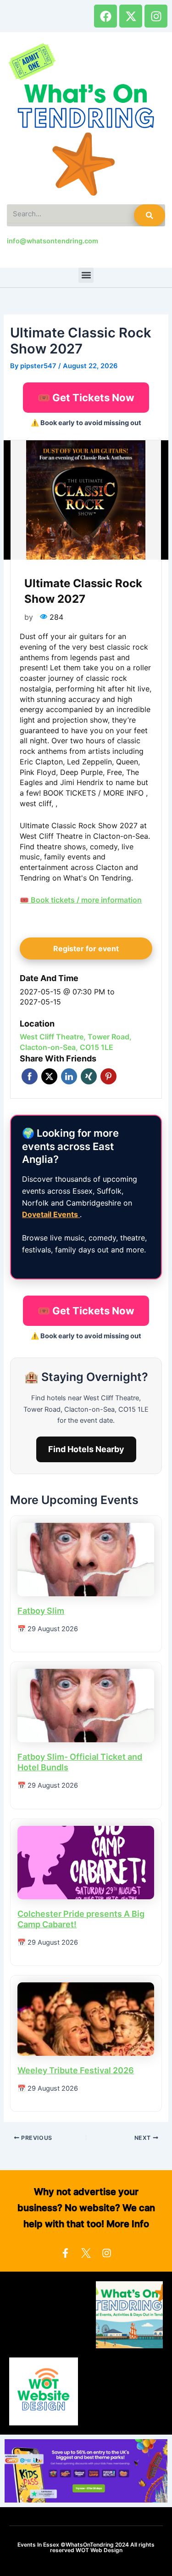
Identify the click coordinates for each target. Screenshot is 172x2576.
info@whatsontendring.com (53, 241)
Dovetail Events (51, 1214)
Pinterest (108, 1076)
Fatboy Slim (41, 1611)
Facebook (30, 1076)
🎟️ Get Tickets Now (86, 398)
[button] (86, 275)
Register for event (86, 948)
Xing (89, 1076)
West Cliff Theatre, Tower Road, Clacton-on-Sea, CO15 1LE (76, 1042)
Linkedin (69, 1076)
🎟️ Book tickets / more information (81, 900)
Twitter (49, 1076)
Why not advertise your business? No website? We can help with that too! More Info (86, 2208)
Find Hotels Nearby (86, 1449)
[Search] (150, 215)
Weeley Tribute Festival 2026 (76, 2070)
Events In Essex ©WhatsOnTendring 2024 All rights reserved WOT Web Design (86, 2547)
